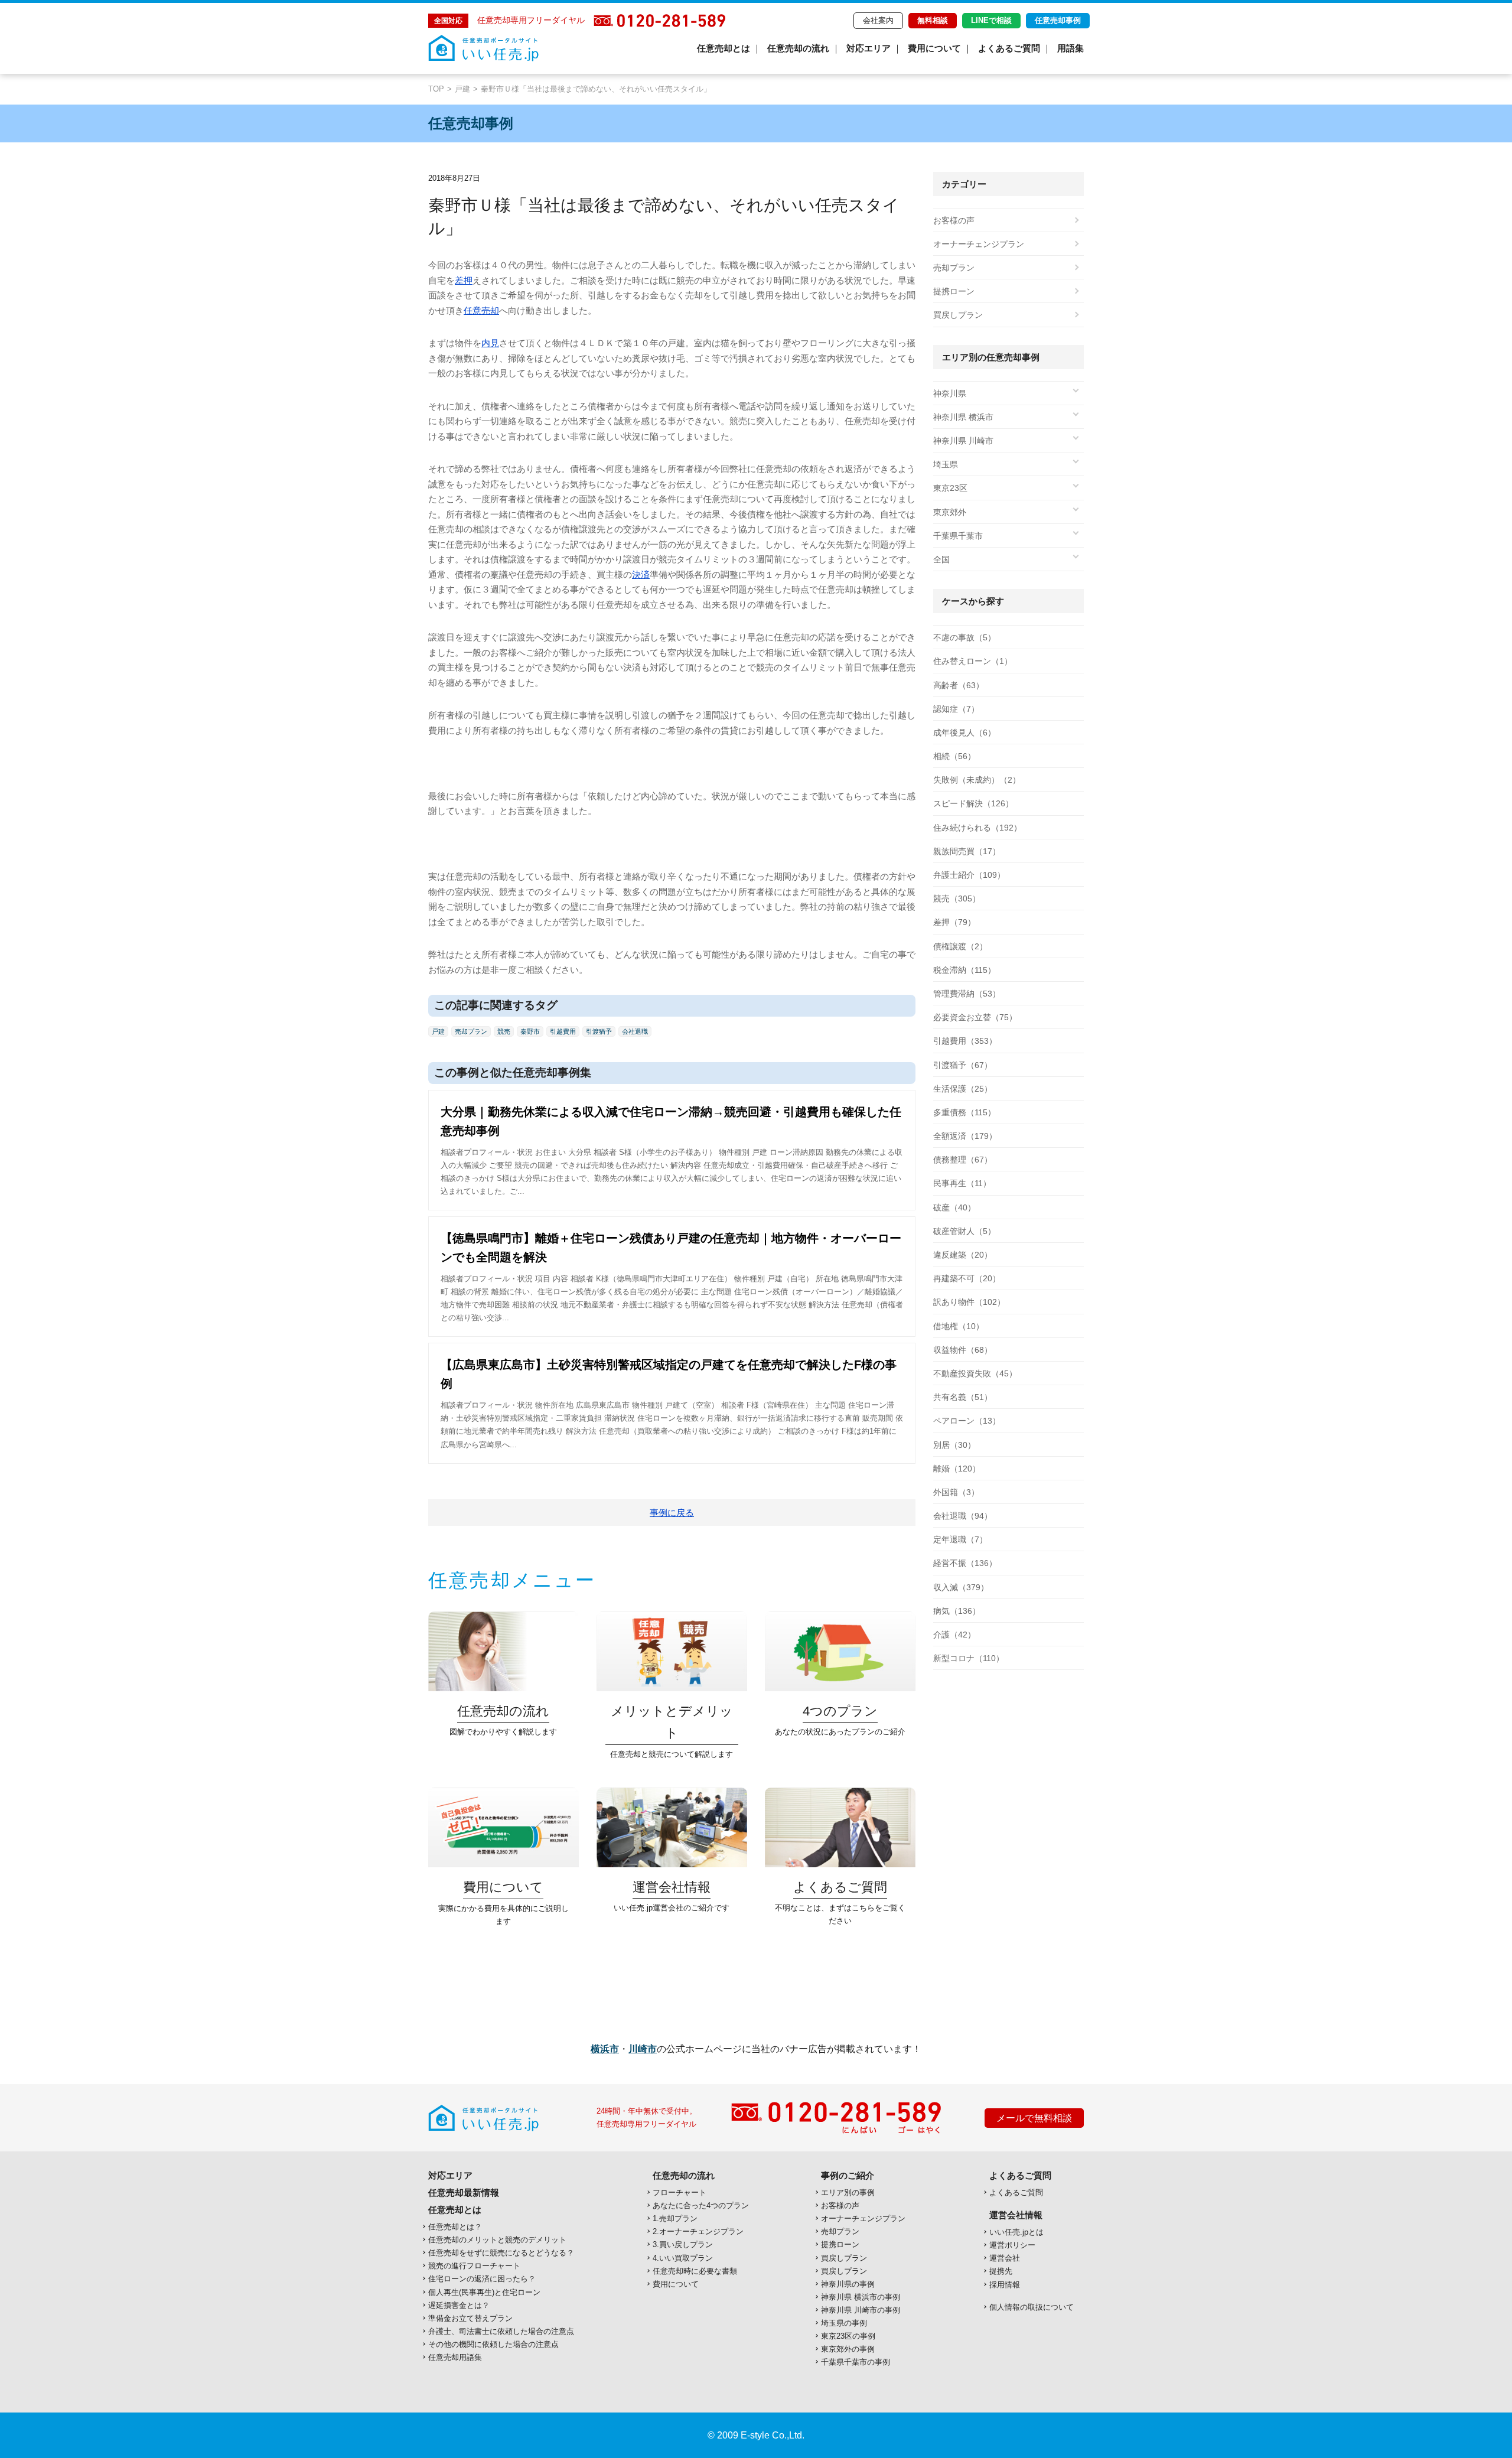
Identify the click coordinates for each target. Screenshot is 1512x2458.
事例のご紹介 (848, 2175)
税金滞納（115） (964, 970)
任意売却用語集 (455, 2357)
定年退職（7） (960, 1539)
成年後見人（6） (964, 732)
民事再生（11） (962, 1183)
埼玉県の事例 (844, 2323)
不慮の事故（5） (964, 637)
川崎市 (643, 2049)
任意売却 (481, 310)
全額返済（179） (965, 1136)
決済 (641, 574)
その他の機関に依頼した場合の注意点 (493, 2344)
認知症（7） (956, 709)
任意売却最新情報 (464, 2192)
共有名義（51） (963, 1397)
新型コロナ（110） (969, 1658)
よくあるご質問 (1009, 48)
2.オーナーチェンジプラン (698, 2231)
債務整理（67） (963, 1160)
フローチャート (680, 2192)
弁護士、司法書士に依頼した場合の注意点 (501, 2331)
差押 (464, 280)
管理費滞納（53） (967, 994)
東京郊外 (950, 512)
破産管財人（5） (964, 1231)
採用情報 (1005, 2285)
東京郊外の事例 (848, 2349)
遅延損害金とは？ (459, 2305)
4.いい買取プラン (683, 2258)
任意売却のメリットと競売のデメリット (497, 2240)
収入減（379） (961, 1587)
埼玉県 (946, 464)
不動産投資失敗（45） (975, 1373)
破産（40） (954, 1207)
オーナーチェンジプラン (979, 244)
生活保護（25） (963, 1089)
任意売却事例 (1058, 20)
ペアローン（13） (967, 1421)
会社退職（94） (963, 1516)
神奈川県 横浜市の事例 (861, 2297)
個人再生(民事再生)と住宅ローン (484, 2292)
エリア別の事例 (848, 2192)
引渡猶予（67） (963, 1065)
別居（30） (954, 1445)
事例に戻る (672, 1513)
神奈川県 (950, 393)
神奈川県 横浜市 (963, 417)
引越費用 (563, 1031)
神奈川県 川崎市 (963, 441)
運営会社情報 (1016, 2215)
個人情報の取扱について (1032, 2307)
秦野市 (530, 1031)
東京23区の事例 (848, 2336)
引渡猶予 (599, 1031)
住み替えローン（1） (973, 661)
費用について (934, 48)
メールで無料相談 (1034, 2118)
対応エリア (869, 48)
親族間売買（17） (967, 851)
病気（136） (957, 1611)
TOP (436, 89)
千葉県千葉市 (958, 536)
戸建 (462, 89)
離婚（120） (957, 1469)
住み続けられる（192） (977, 828)
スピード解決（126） (973, 803)
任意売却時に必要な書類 (695, 2271)
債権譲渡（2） (960, 946)
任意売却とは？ (455, 2227)
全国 (941, 559)
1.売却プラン (675, 2218)
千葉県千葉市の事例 (856, 2362)
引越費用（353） (965, 1041)
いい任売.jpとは (1016, 2232)
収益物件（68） (963, 1350)
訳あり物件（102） (969, 1302)
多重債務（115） (964, 1112)
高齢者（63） (959, 685)
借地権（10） (959, 1326)
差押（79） (954, 922)
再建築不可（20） (967, 1278)
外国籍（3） (956, 1492)
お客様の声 (954, 220)
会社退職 (635, 1031)
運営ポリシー (1012, 2245)
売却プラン (471, 1031)
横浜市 (605, 2049)
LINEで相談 (991, 20)
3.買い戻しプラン (683, 2244)
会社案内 (878, 20)
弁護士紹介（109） (969, 875)
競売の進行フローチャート (474, 2266)
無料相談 (933, 20)
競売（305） (957, 898)
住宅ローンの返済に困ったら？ (482, 2279)
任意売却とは (724, 48)
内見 (490, 343)
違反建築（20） (963, 1255)
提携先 (1001, 2271)
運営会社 (1005, 2258)
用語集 (1071, 48)
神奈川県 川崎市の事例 (861, 2310)
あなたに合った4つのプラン (701, 2205)
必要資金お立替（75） (975, 1017)
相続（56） (954, 756)
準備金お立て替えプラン (470, 2318)
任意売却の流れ (798, 48)
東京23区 (950, 488)
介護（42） (954, 1635)
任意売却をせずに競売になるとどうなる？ (501, 2253)
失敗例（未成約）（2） (977, 780)
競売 (504, 1031)
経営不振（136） (965, 1563)
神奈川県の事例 (848, 2284)
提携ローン (954, 291)
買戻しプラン (958, 315)
